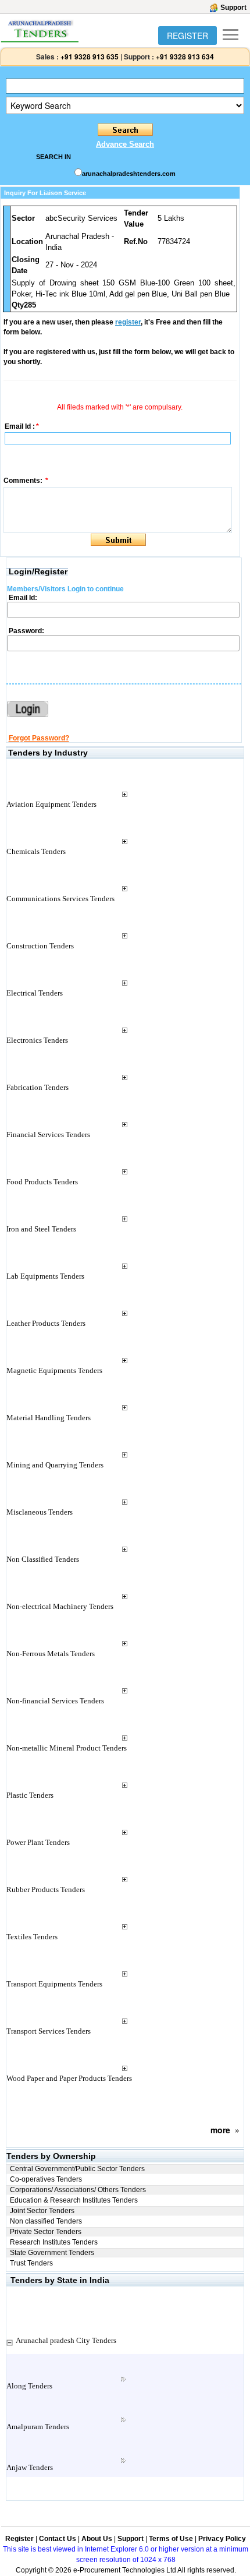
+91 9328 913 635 (89, 57)
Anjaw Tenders (30, 2467)
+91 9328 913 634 (185, 57)
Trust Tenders (31, 2263)
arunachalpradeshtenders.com (129, 174)
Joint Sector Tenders (42, 2211)
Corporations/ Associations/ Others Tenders (78, 2190)
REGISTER (187, 36)
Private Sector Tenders (46, 2232)
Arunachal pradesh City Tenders (66, 2340)
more (220, 2130)
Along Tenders (29, 2386)
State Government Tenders (52, 2253)
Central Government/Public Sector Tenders (77, 2169)
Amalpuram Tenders (38, 2427)
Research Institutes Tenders (54, 2242)
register (128, 322)
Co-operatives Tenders (46, 2179)
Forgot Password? (39, 738)
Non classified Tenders (46, 2221)
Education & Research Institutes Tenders (74, 2200)
